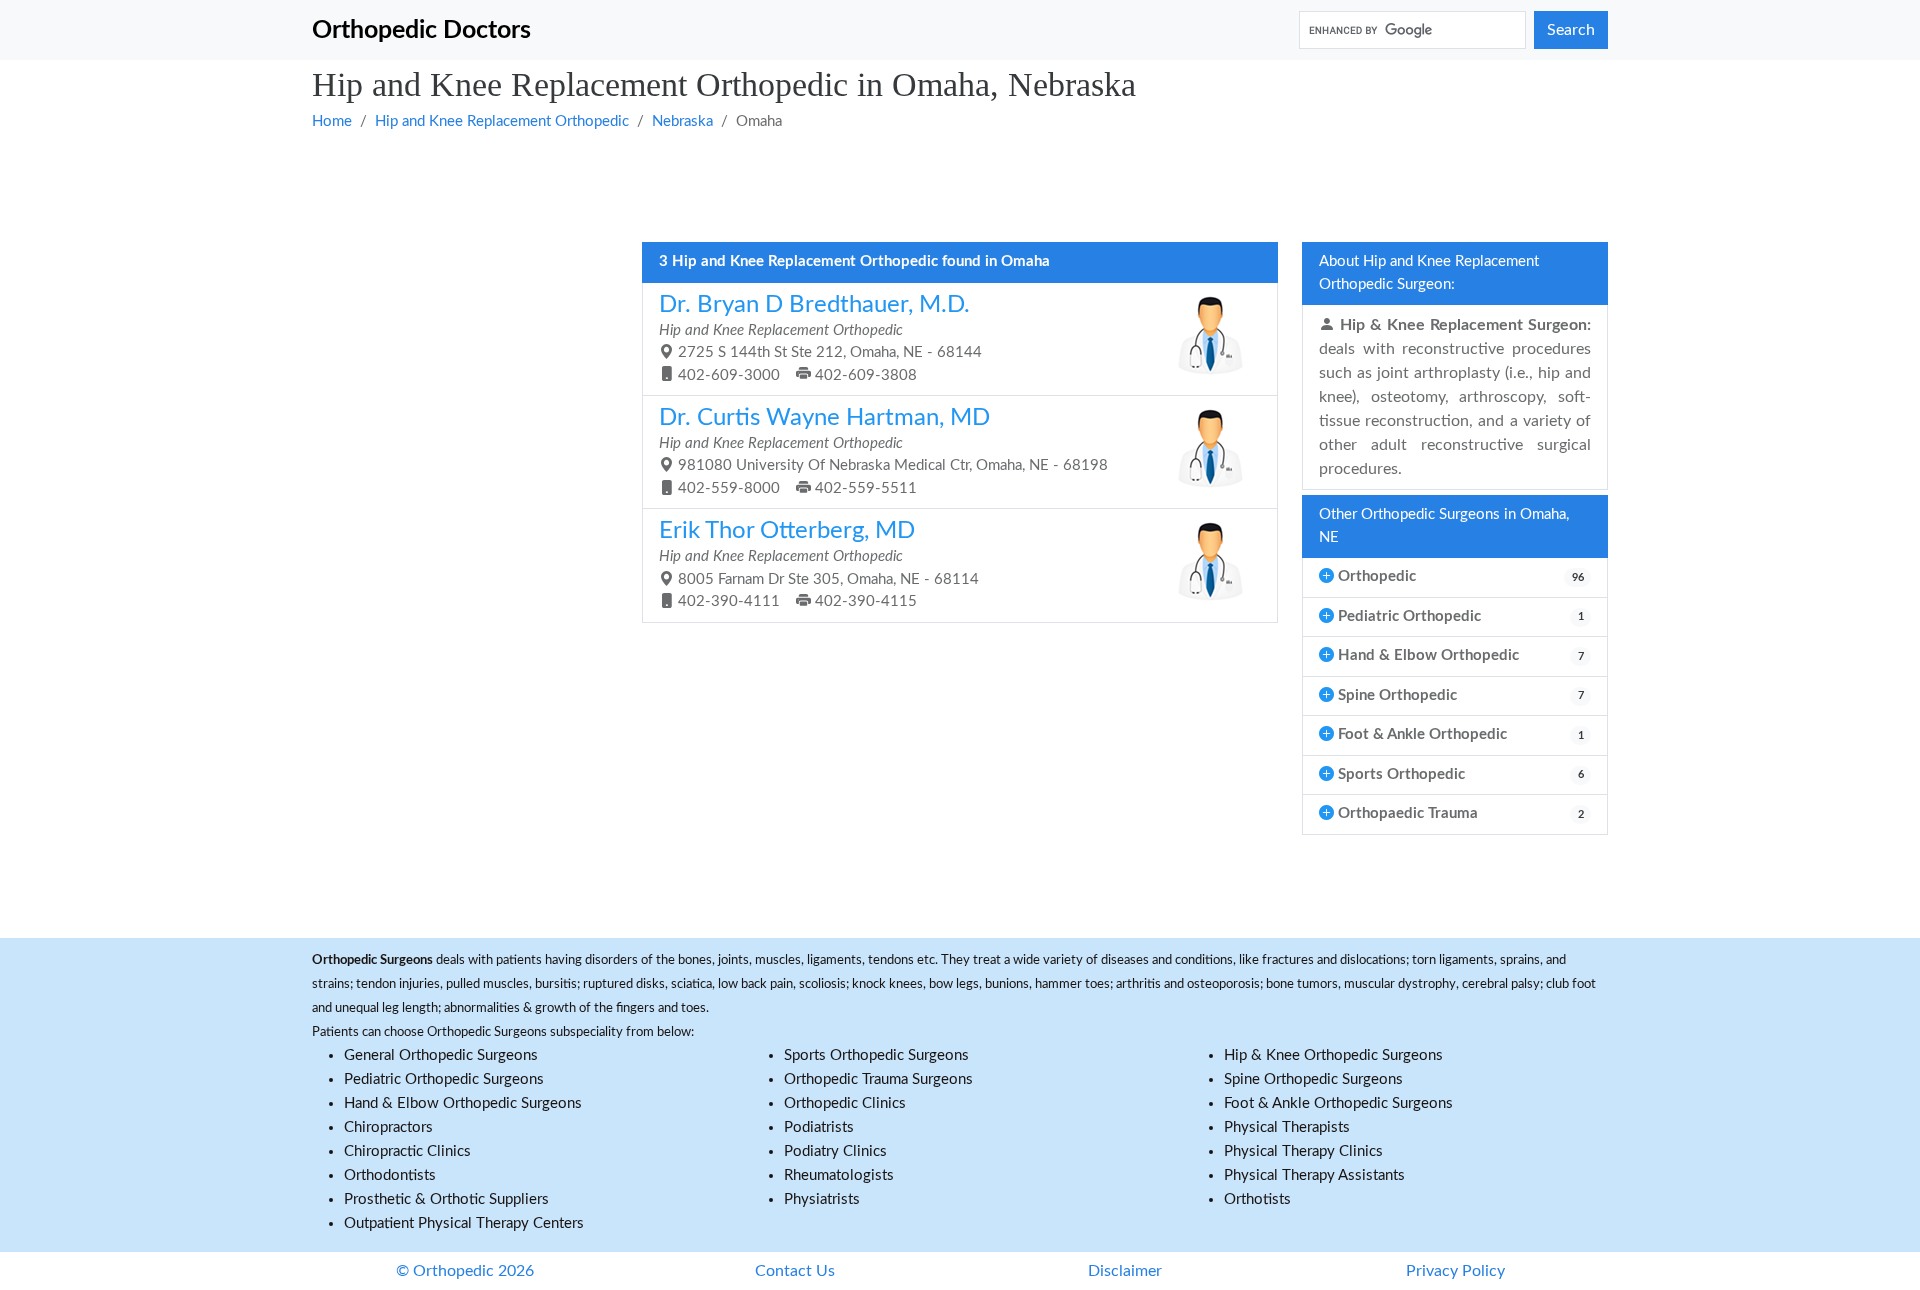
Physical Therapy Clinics (1303, 1151)
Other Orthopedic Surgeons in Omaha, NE (1444, 526)
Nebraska (682, 121)
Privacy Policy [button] (1455, 1271)
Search (1571, 30)
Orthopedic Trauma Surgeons (878, 1079)
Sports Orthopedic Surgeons (876, 1055)
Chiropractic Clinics (407, 1151)
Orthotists (1257, 1199)
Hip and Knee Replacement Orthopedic (502, 121)
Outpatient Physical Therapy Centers (464, 1223)
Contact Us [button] (795, 1271)
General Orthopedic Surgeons (441, 1055)
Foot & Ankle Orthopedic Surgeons (1338, 1103)
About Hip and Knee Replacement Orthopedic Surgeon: (1429, 273)
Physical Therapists (1287, 1127)
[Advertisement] (912, 185)
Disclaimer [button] (1125, 1271)
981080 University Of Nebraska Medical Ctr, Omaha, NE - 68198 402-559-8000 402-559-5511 (883, 451)
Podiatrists (819, 1127)
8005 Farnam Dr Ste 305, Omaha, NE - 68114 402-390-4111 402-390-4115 (819, 564)
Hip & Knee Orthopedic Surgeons (1333, 1055)
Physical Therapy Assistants (1314, 1175)
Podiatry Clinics (835, 1151)
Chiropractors (388, 1127)
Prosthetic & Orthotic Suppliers (446, 1199)
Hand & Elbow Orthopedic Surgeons (463, 1103)
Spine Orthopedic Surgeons (1313, 1079)
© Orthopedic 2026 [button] (465, 1271)
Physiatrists (822, 1199)
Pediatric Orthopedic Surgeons (444, 1079)
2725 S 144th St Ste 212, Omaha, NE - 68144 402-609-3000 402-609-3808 (820, 338)
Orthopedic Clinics (845, 1103)
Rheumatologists (839, 1175)
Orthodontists (390, 1175)
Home (332, 121)
